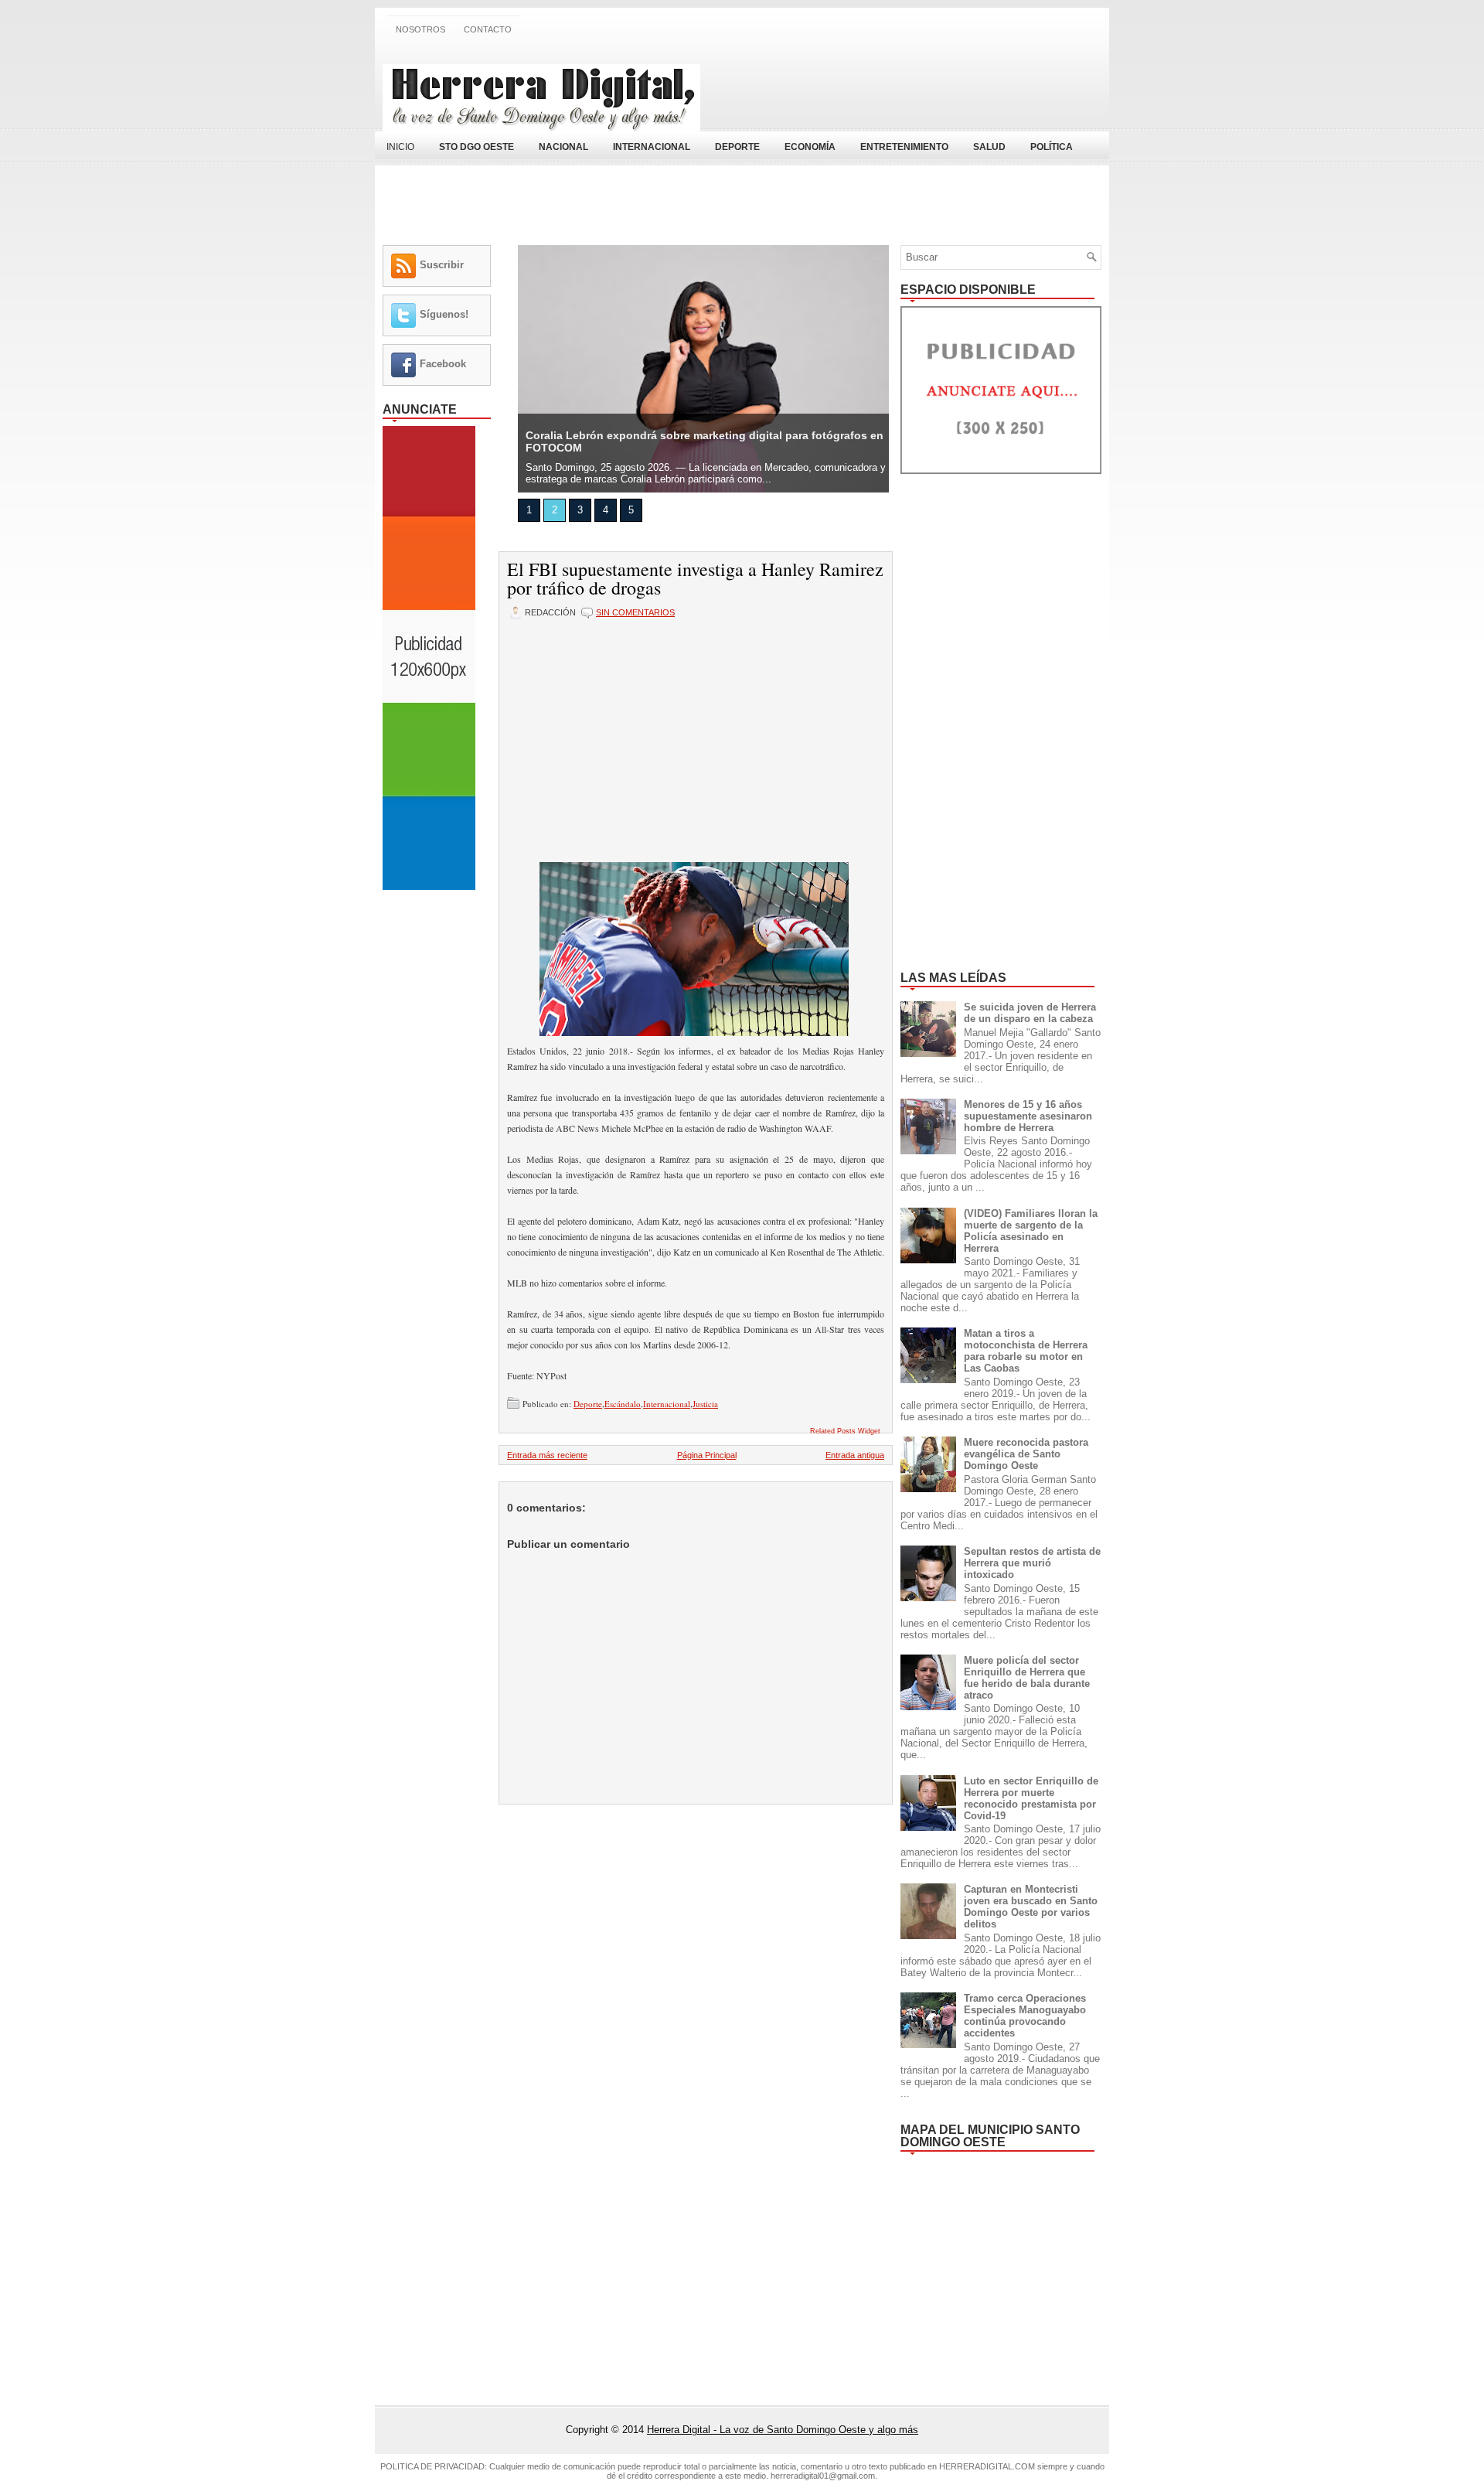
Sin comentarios (635, 612)
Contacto (488, 29)
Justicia (705, 1404)
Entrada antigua (855, 1455)
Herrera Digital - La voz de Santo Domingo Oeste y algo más (783, 2430)
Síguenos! (444, 314)
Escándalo (623, 1404)
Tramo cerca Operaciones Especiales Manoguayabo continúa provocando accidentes (1025, 2016)
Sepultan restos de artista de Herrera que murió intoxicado (1032, 1563)
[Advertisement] (921, 87)
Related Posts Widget (845, 1431)
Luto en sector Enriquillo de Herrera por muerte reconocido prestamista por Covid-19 (1031, 1798)
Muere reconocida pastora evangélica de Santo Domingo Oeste (1026, 1454)
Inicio (400, 147)
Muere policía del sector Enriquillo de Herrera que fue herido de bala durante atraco (1027, 1678)
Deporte (588, 1404)
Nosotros (420, 29)
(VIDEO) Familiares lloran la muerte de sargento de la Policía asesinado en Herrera (1031, 1231)
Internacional (667, 1404)
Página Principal (707, 1455)
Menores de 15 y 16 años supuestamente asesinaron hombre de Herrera (1028, 1116)
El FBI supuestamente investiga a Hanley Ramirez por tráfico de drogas (695, 578)
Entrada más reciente (547, 1455)
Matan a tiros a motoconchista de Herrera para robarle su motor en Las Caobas (1026, 1351)
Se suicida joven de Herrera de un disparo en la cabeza (1030, 1013)
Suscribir (442, 265)
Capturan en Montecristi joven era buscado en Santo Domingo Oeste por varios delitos (1031, 1907)
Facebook (443, 364)
